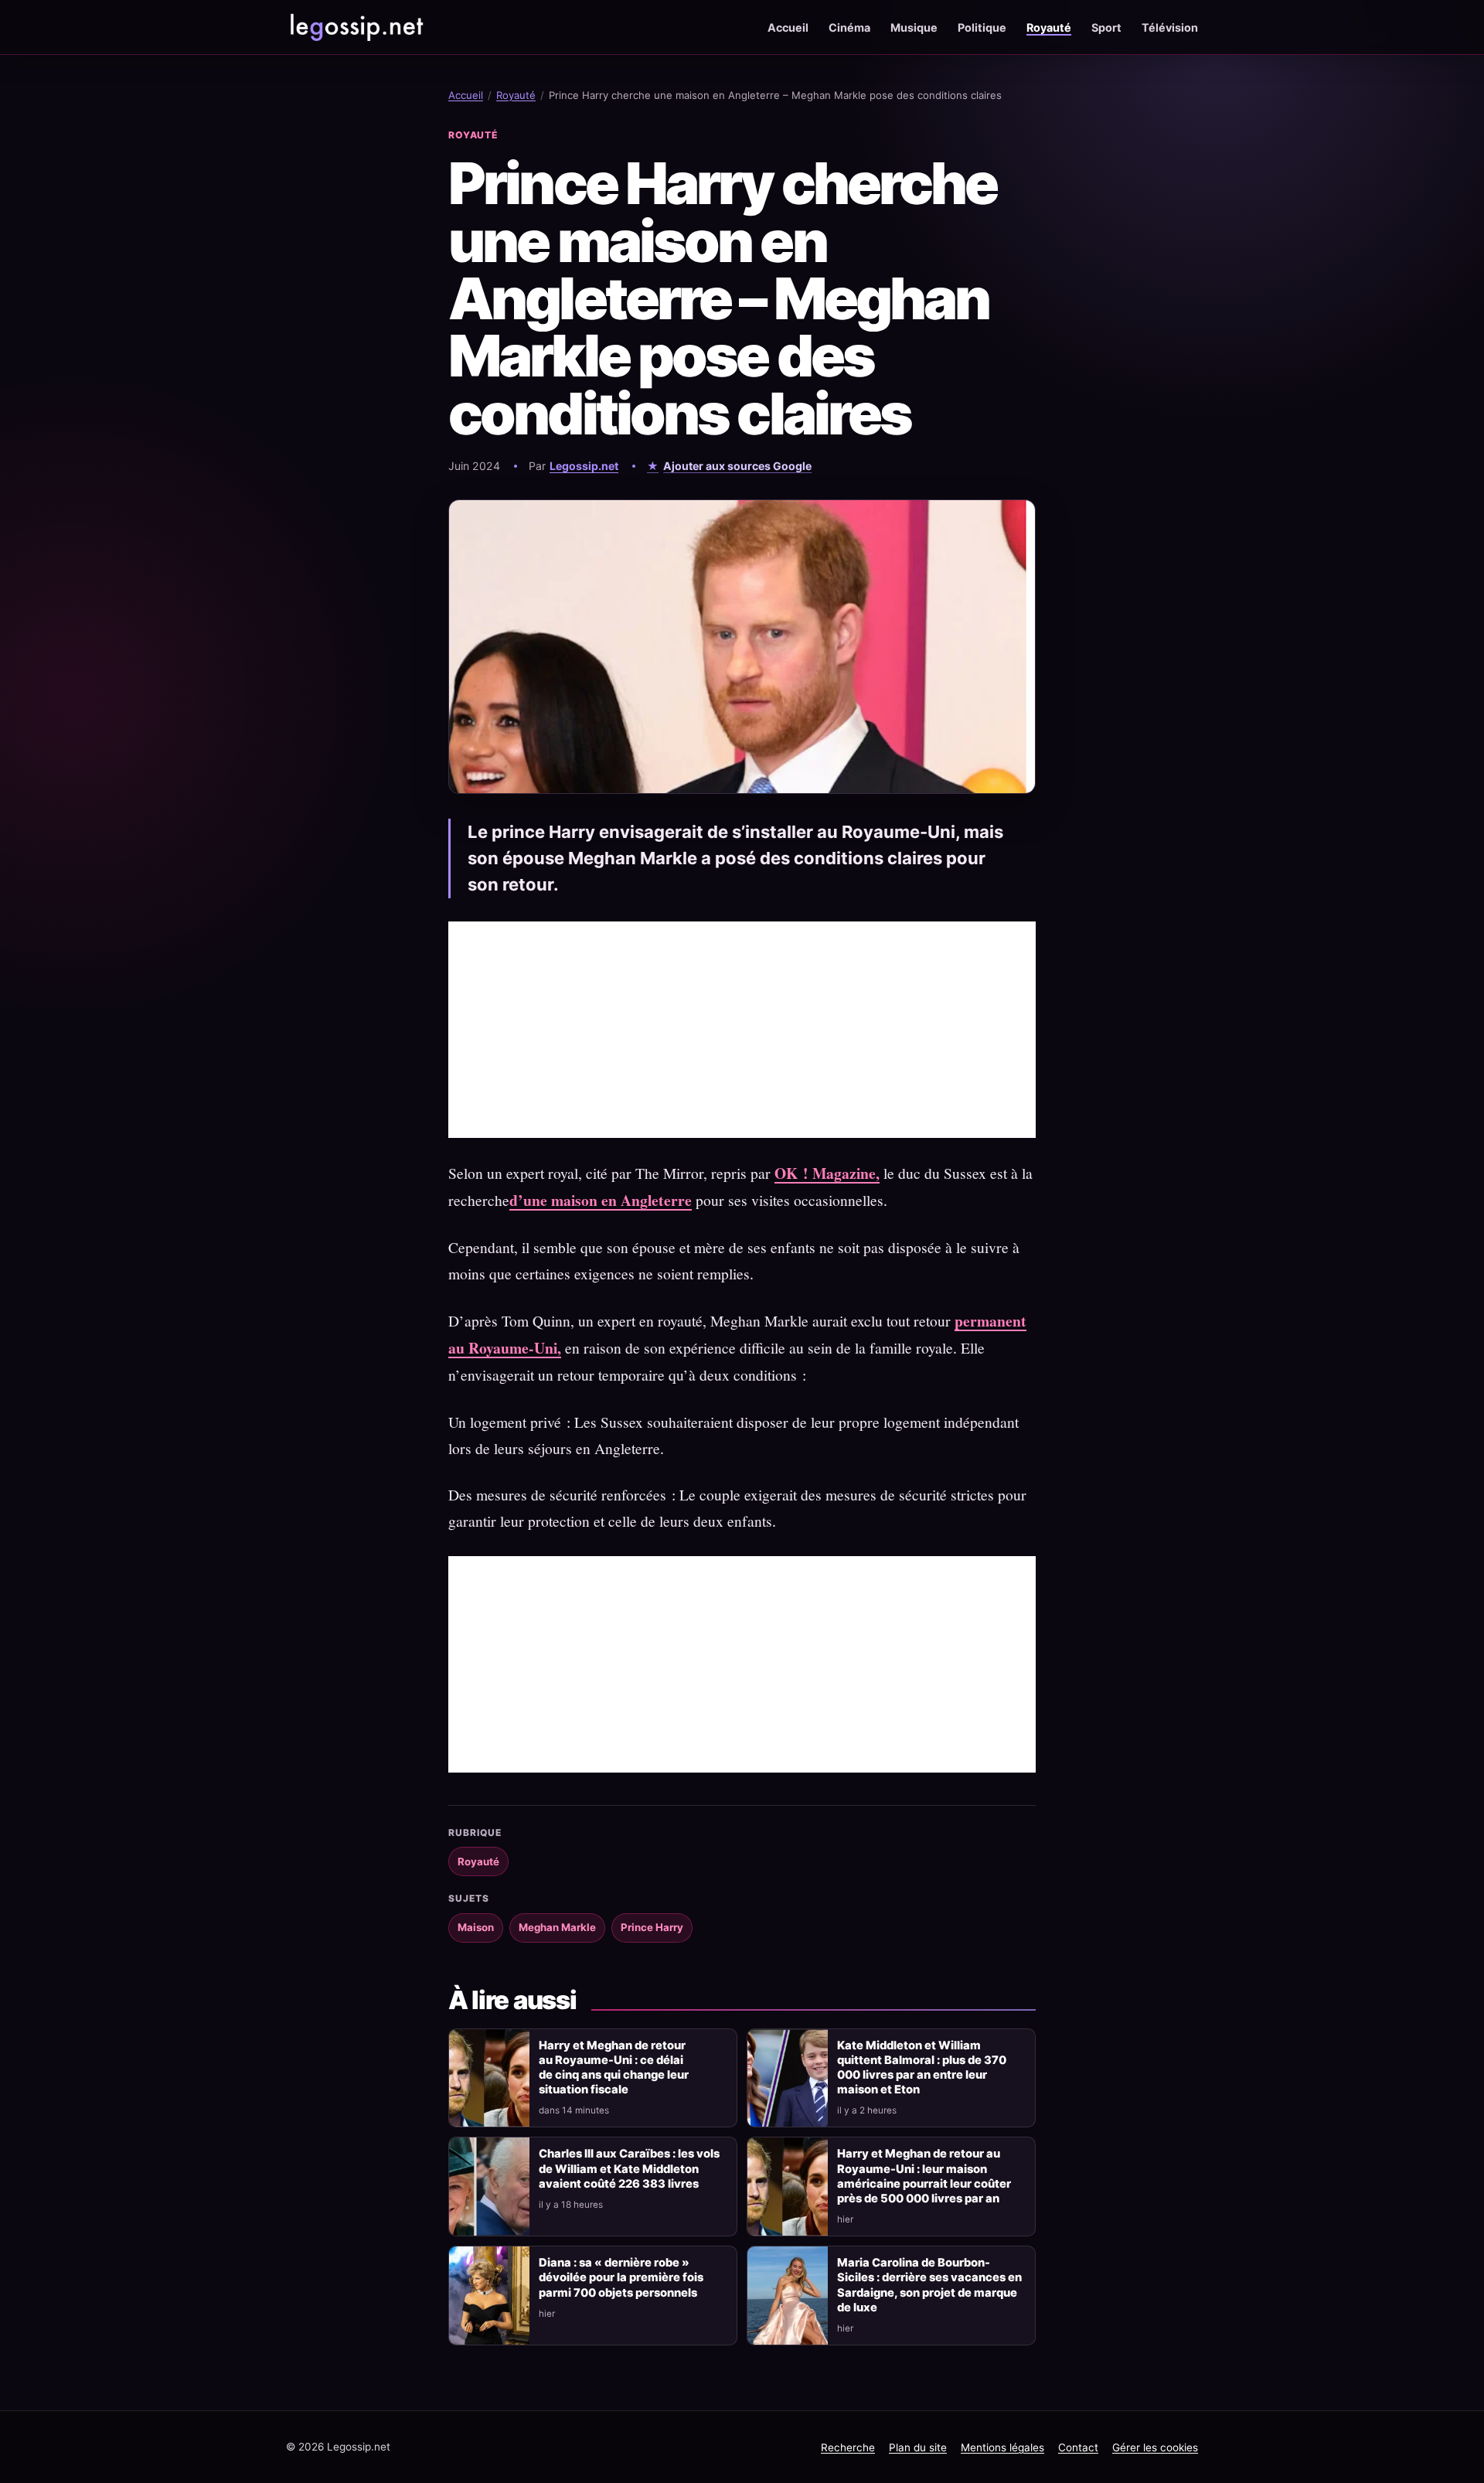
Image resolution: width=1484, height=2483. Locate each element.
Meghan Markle (557, 1927)
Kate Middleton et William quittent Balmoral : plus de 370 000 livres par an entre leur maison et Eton (922, 2067)
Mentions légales (1002, 2447)
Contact (1078, 2447)
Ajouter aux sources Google (737, 466)
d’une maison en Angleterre (601, 1200)
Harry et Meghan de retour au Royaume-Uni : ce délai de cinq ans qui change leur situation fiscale (614, 2067)
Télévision (1170, 27)
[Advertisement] (742, 1030)
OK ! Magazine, (827, 1173)
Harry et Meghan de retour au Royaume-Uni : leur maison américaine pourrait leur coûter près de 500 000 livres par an (924, 2176)
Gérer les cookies (1155, 2447)
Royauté (1049, 27)
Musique (914, 27)
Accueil (788, 27)
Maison (476, 1927)
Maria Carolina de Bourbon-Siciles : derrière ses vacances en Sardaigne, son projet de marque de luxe (929, 2285)
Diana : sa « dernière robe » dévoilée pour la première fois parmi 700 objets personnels (621, 2277)
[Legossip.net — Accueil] (356, 27)
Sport (1106, 27)
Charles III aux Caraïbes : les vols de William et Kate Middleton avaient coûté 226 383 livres (629, 2168)
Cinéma (849, 27)
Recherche (848, 2447)
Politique (982, 27)
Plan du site (918, 2447)
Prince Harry (652, 1927)
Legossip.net (584, 466)
